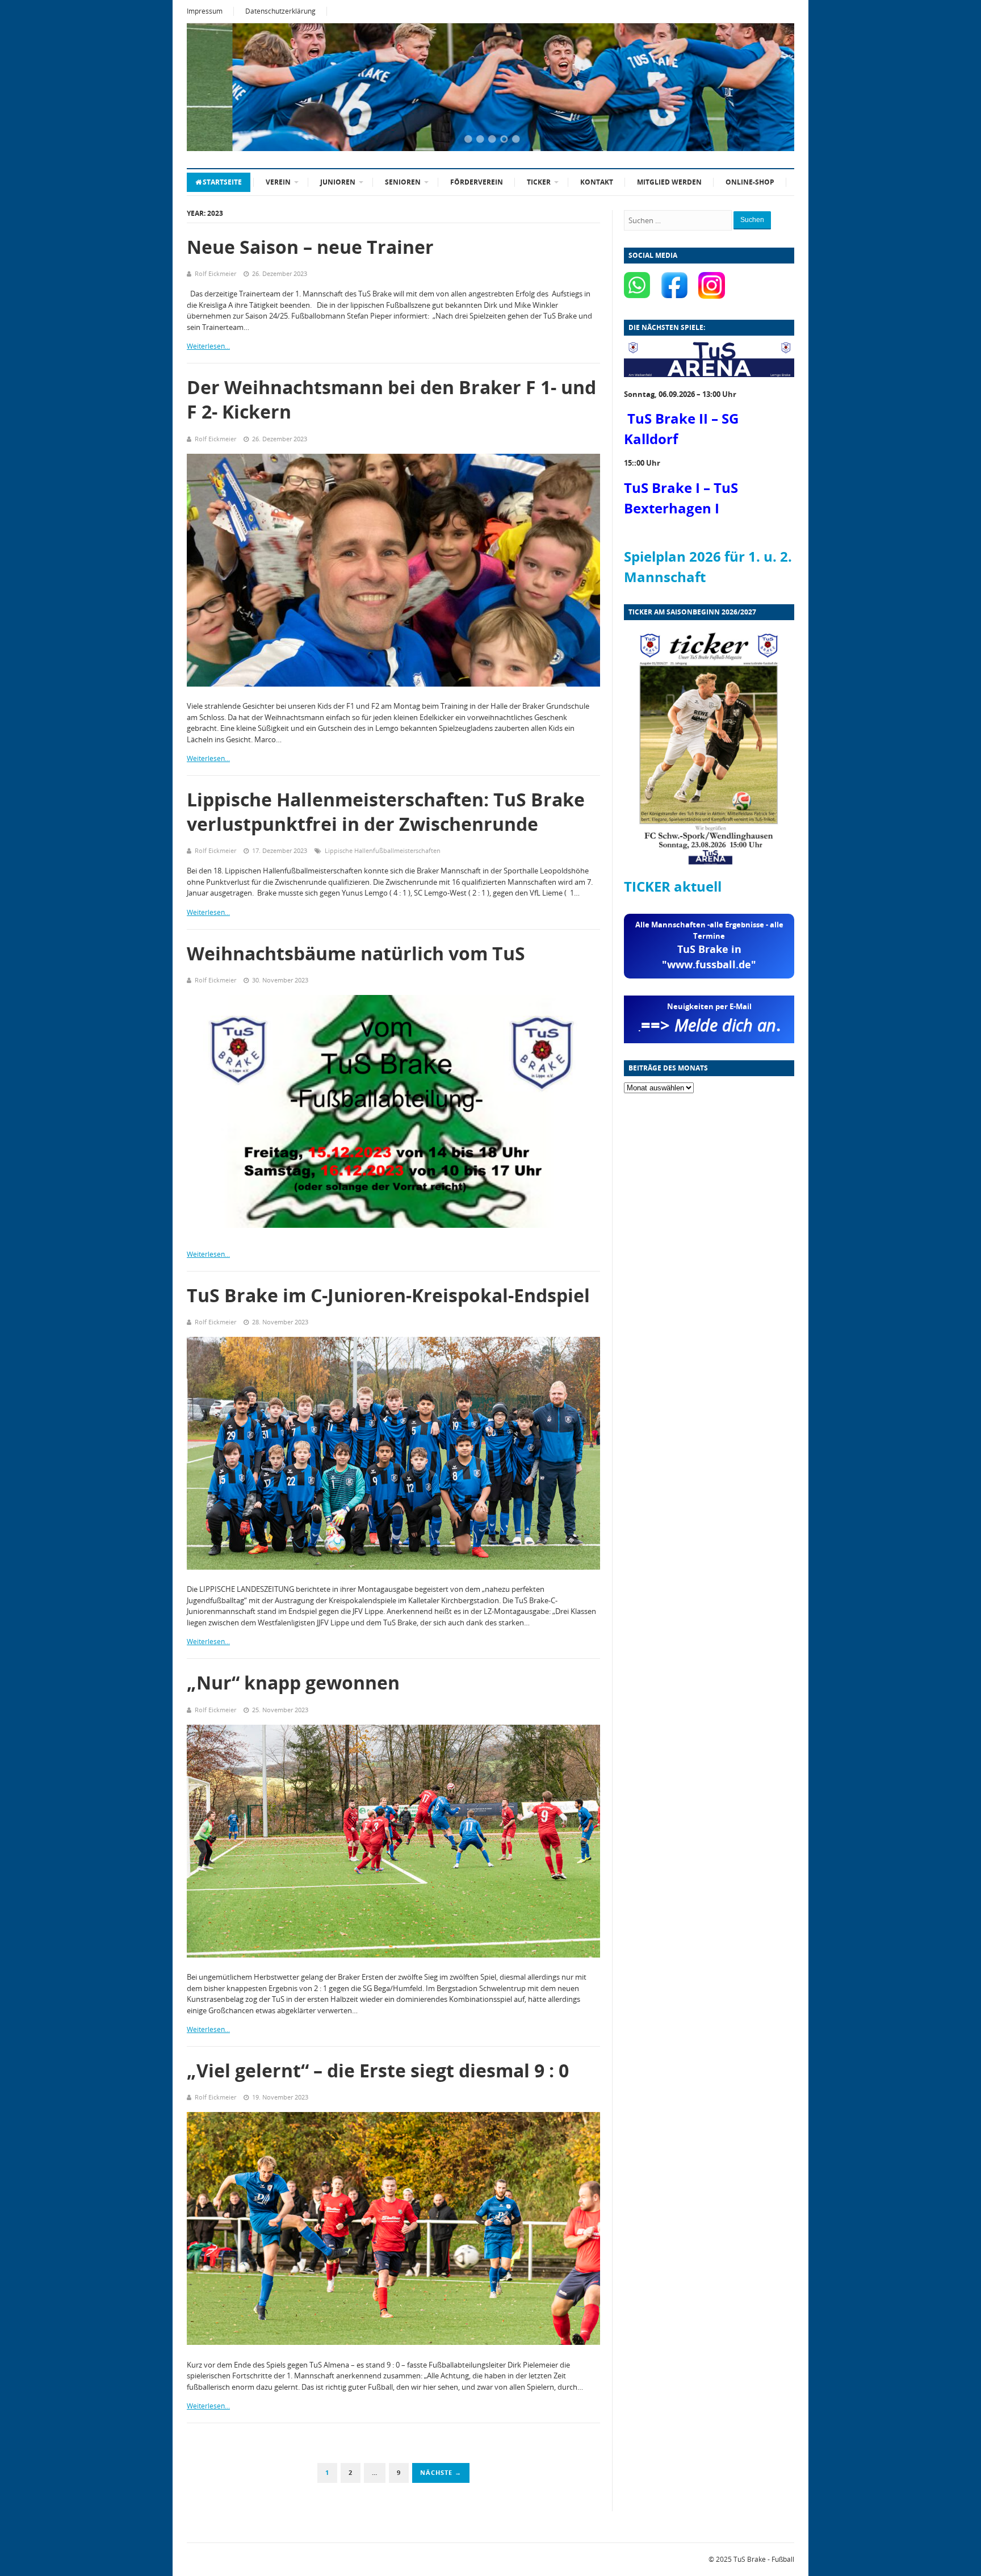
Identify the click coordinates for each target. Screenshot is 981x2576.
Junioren (338, 182)
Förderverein (477, 182)
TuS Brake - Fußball (764, 2559)
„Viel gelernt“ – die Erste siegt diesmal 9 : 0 (378, 2070)
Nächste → (441, 2472)
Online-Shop (750, 182)
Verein (278, 182)
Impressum (205, 11)
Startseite (222, 182)
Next (772, 88)
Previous (209, 88)
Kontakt (597, 182)
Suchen (752, 220)
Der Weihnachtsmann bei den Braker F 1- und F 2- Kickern (391, 399)
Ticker (539, 182)
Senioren (403, 182)
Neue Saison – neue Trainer (310, 247)
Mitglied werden (669, 182)
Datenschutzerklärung (280, 11)
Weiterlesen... (208, 346)
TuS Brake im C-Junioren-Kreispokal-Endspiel (388, 1295)
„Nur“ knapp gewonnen (293, 1682)
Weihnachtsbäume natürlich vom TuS (356, 953)
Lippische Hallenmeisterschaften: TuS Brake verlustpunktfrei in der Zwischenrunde (386, 812)
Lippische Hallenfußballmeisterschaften (383, 850)
